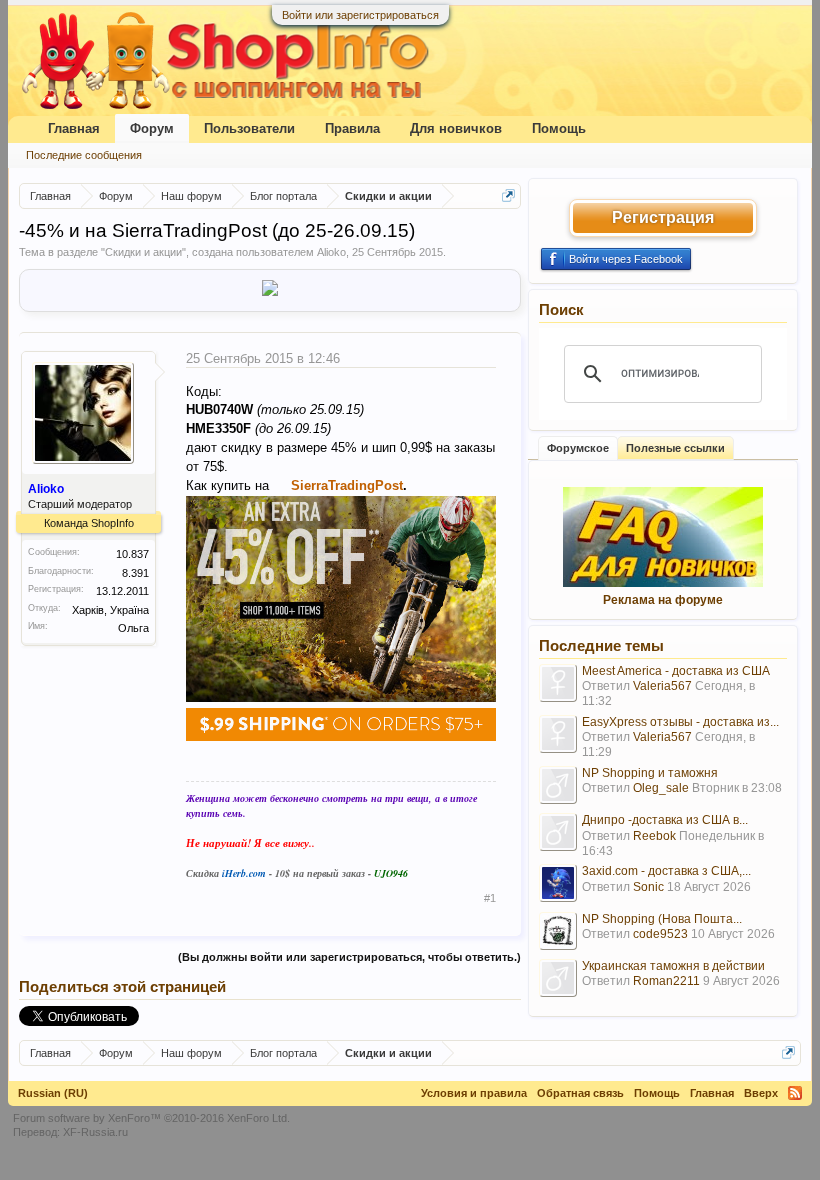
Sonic (648, 887)
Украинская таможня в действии (673, 966)
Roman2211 (666, 981)
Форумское (578, 448)
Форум (152, 128)
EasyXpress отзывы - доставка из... (680, 722)
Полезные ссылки (675, 448)
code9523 (660, 934)
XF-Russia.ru (95, 1132)
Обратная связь (580, 1093)
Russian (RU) (53, 1093)
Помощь (559, 128)
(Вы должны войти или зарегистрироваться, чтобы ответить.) (349, 957)
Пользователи (249, 128)
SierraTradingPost (347, 485)
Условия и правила (474, 1093)
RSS (795, 1093)
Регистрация (663, 217)
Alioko (331, 252)
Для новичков (456, 128)
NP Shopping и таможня (650, 773)
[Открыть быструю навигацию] (508, 195)
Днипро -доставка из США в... (665, 820)
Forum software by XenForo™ (151, 1118)
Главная (74, 128)
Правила (352, 128)
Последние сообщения (84, 155)
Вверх (761, 1093)
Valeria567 (662, 686)
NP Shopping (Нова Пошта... (662, 919)
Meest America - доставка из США (676, 671)
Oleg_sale (661, 788)
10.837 (132, 554)
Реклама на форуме (663, 600)
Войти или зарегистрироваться (360, 15)
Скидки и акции (143, 252)
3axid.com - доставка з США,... (666, 871)
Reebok (654, 836)
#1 (490, 898)
